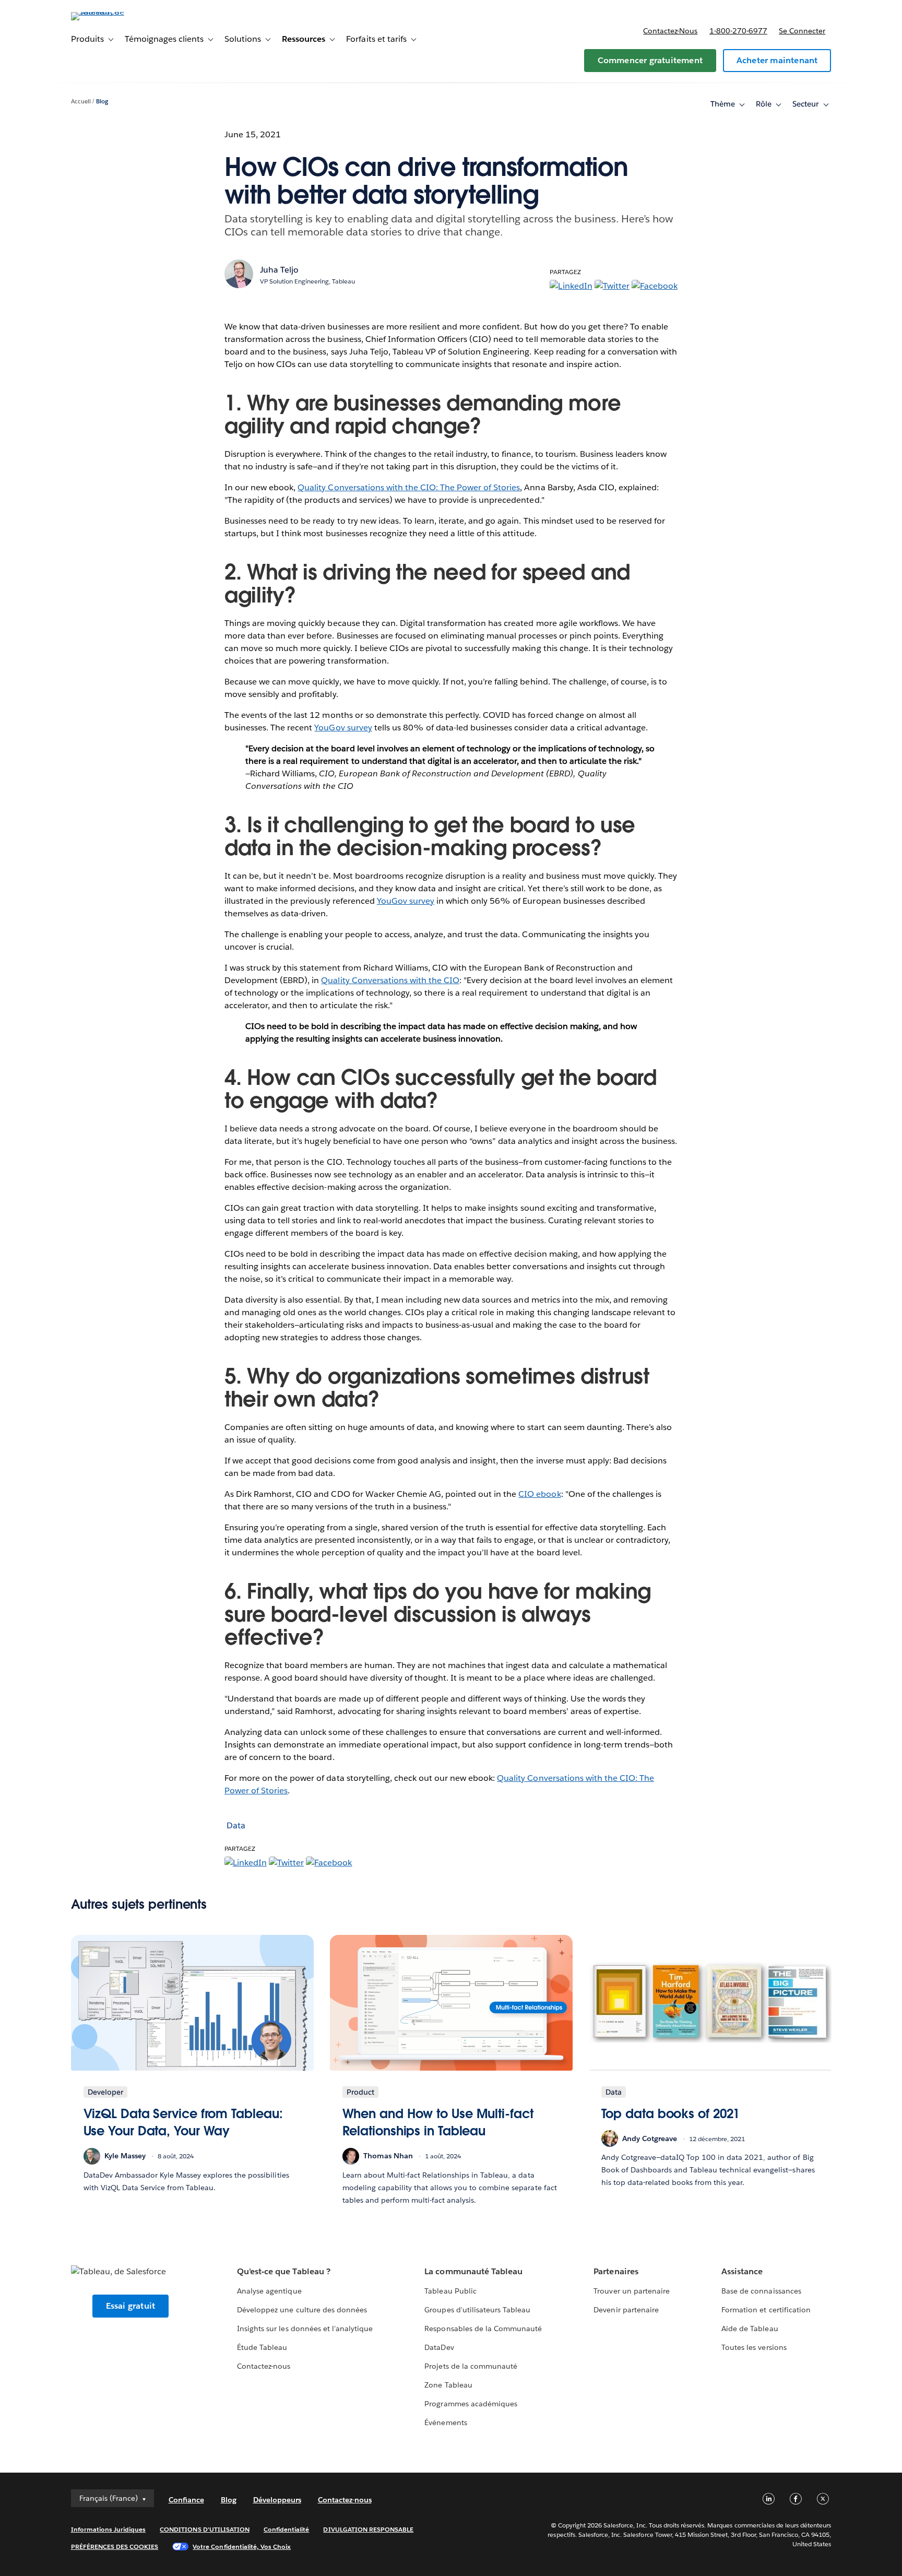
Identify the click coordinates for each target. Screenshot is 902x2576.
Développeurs (277, 2500)
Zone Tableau (448, 2385)
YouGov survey (343, 728)
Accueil (81, 102)
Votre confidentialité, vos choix (242, 2547)
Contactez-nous (670, 31)
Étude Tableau (262, 2347)
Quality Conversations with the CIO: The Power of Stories (409, 487)
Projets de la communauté (471, 2366)
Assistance (742, 2271)
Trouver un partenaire (631, 2291)
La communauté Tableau (473, 2271)
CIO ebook (539, 1494)
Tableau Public (450, 2291)
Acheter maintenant (777, 60)
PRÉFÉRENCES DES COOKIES (115, 2547)
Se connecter (802, 31)
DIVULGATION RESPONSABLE (368, 2529)
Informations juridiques (109, 2529)
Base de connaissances (761, 2291)
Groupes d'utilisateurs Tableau (477, 2310)
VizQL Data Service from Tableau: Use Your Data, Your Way (183, 2123)
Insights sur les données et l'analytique (305, 2329)
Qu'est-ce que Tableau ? (283, 2271)
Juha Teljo (279, 270)
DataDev (439, 2347)
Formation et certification (766, 2310)
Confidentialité (286, 2529)
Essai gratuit (131, 2306)
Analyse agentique (269, 2291)
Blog (102, 102)
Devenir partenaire (626, 2310)
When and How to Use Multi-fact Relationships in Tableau (438, 2123)
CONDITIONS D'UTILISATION (205, 2529)
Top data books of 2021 (671, 2114)
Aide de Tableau (750, 2329)
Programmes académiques (471, 2404)
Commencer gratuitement (650, 60)
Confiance (186, 2500)
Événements (446, 2423)
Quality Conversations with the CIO (390, 980)
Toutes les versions (754, 2347)
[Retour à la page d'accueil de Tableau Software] (115, 12)
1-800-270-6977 (738, 31)
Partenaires (616, 2271)
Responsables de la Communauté (483, 2329)
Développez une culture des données (302, 2310)
